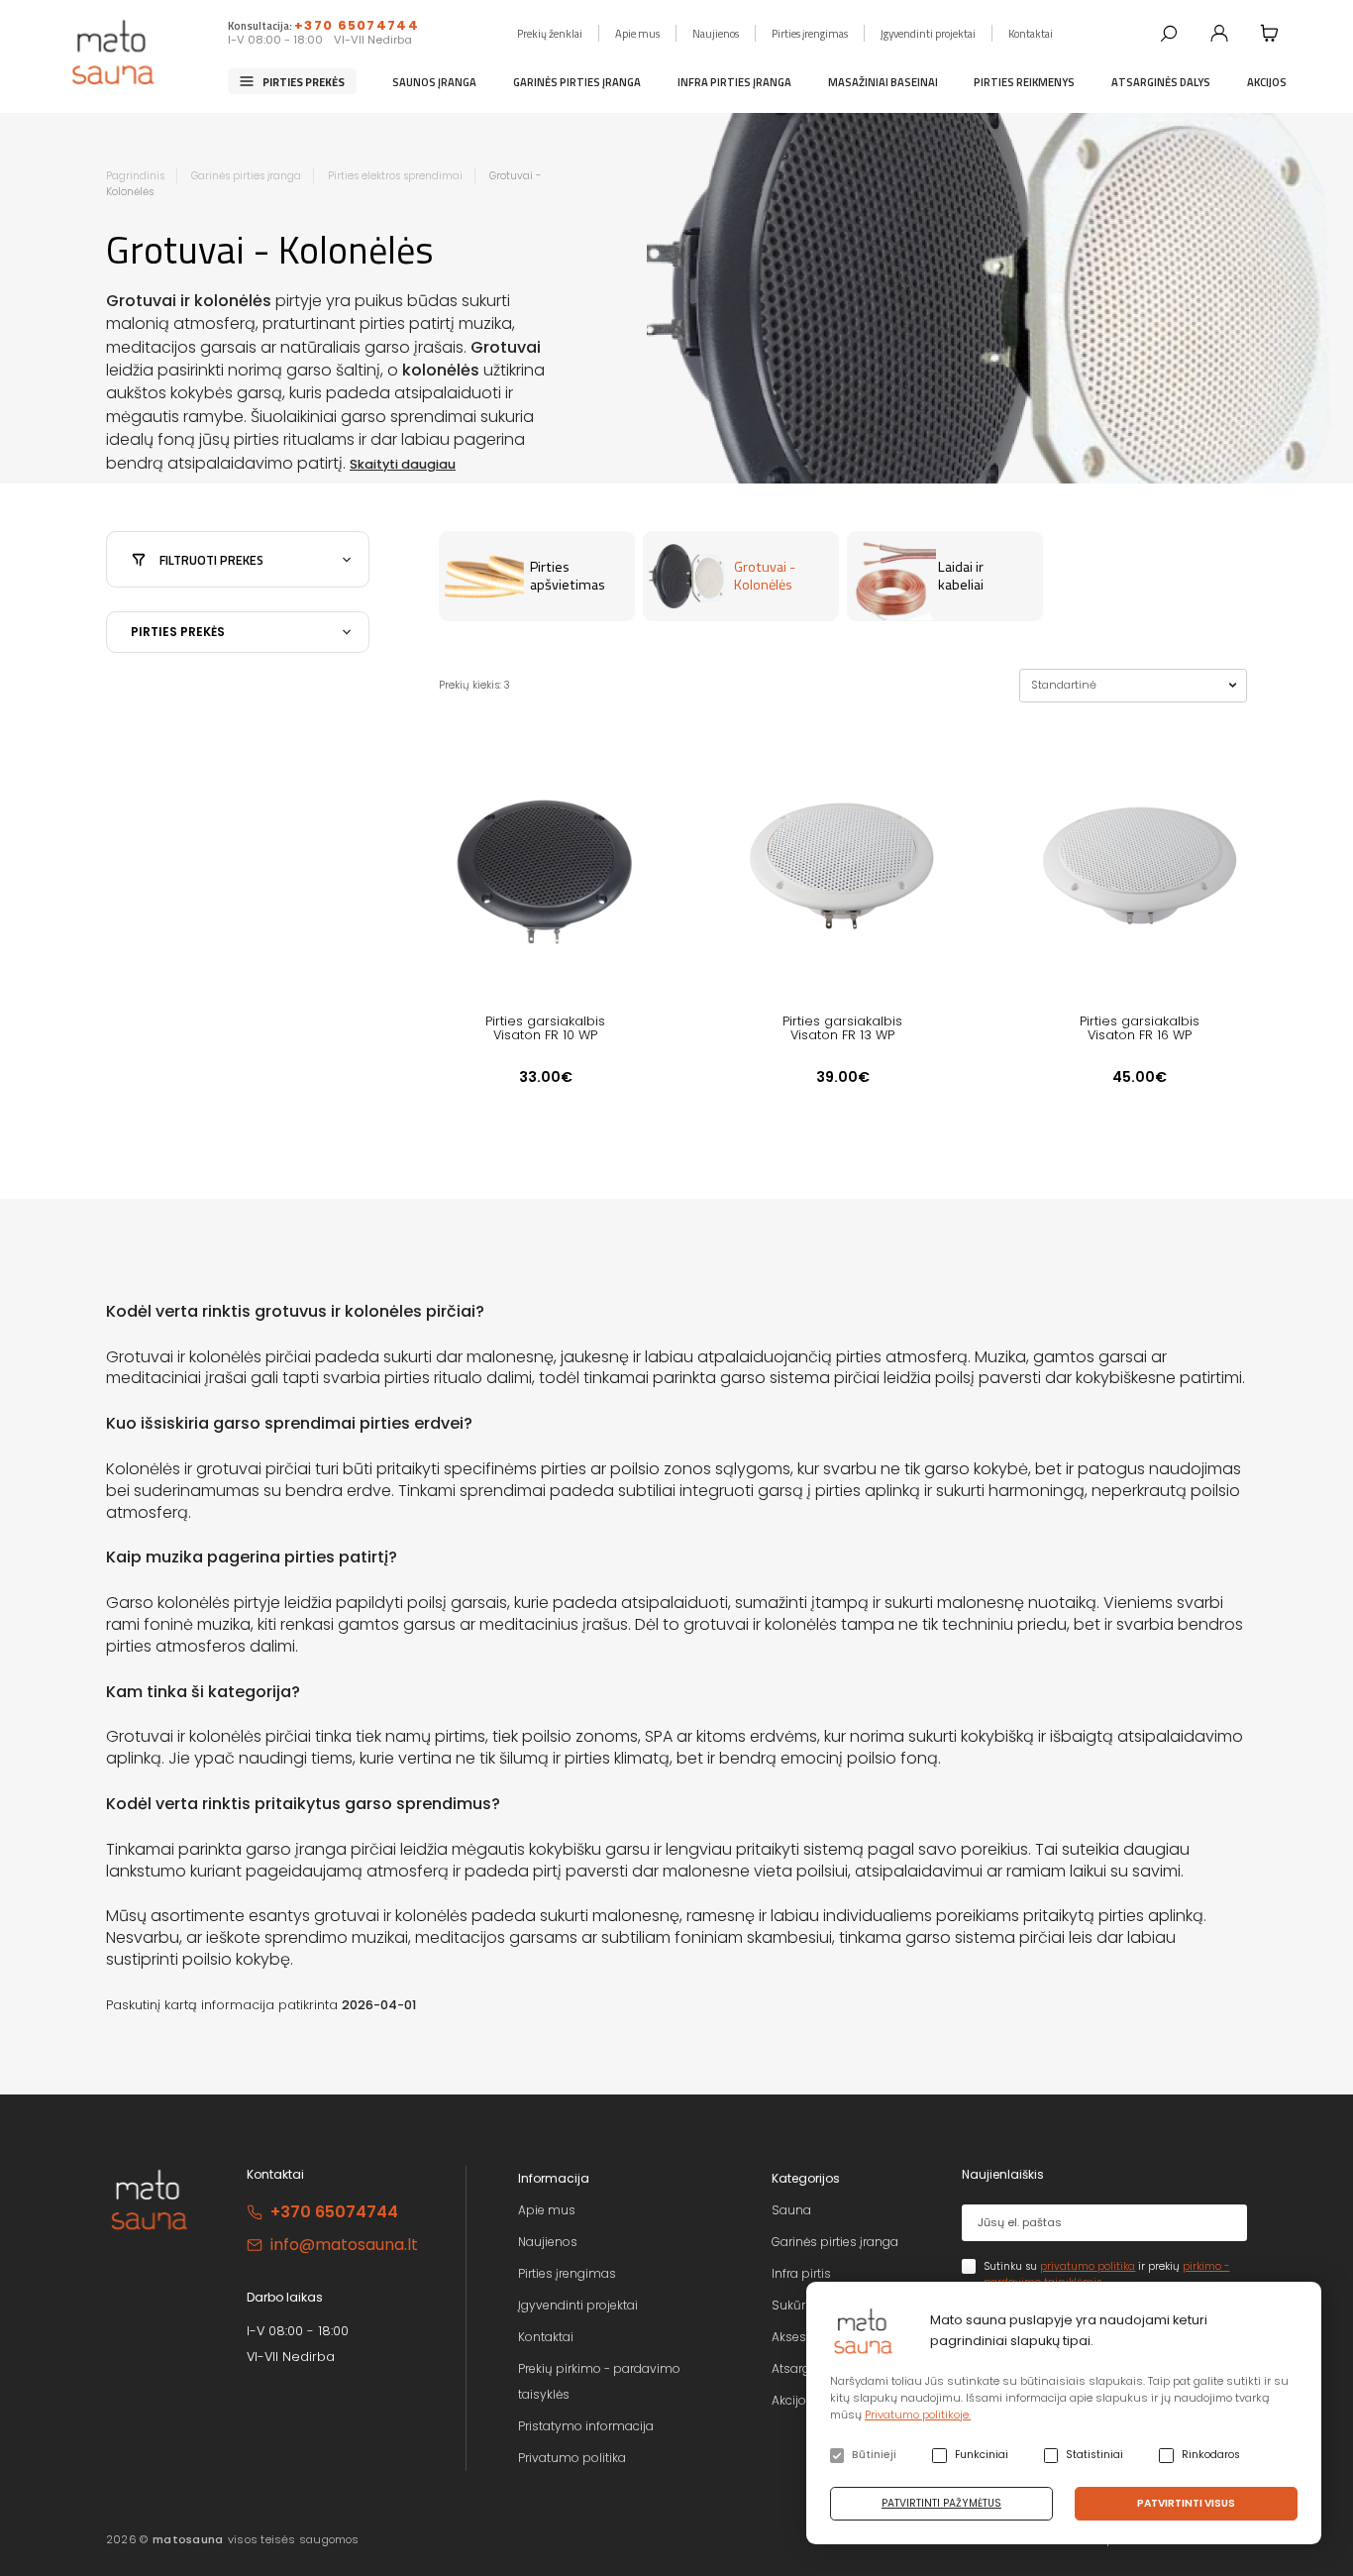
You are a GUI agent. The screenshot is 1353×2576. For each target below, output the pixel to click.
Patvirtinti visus (1186, 2503)
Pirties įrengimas (810, 32)
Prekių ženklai (550, 32)
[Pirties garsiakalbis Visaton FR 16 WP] (1140, 864)
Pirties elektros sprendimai (395, 176)
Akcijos (1267, 81)
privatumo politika (1088, 2266)
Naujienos (716, 32)
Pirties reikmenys (1024, 81)
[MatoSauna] (114, 53)
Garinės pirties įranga (577, 81)
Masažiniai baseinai (883, 81)
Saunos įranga (434, 81)
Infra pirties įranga (734, 81)
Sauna (791, 2210)
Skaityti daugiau (403, 464)
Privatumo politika (572, 2458)
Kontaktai (1031, 32)
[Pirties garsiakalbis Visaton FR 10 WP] (546, 864)
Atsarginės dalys (1161, 81)
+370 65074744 (357, 25)
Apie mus (637, 32)
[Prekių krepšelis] (1270, 33)
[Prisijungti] (1219, 33)
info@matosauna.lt (344, 2245)
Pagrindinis (135, 176)
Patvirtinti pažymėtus (941, 2503)
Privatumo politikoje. (918, 2415)
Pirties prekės (304, 81)
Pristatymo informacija (586, 2426)
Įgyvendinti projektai (928, 32)
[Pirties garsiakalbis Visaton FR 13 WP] (843, 864)
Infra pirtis (801, 2273)
